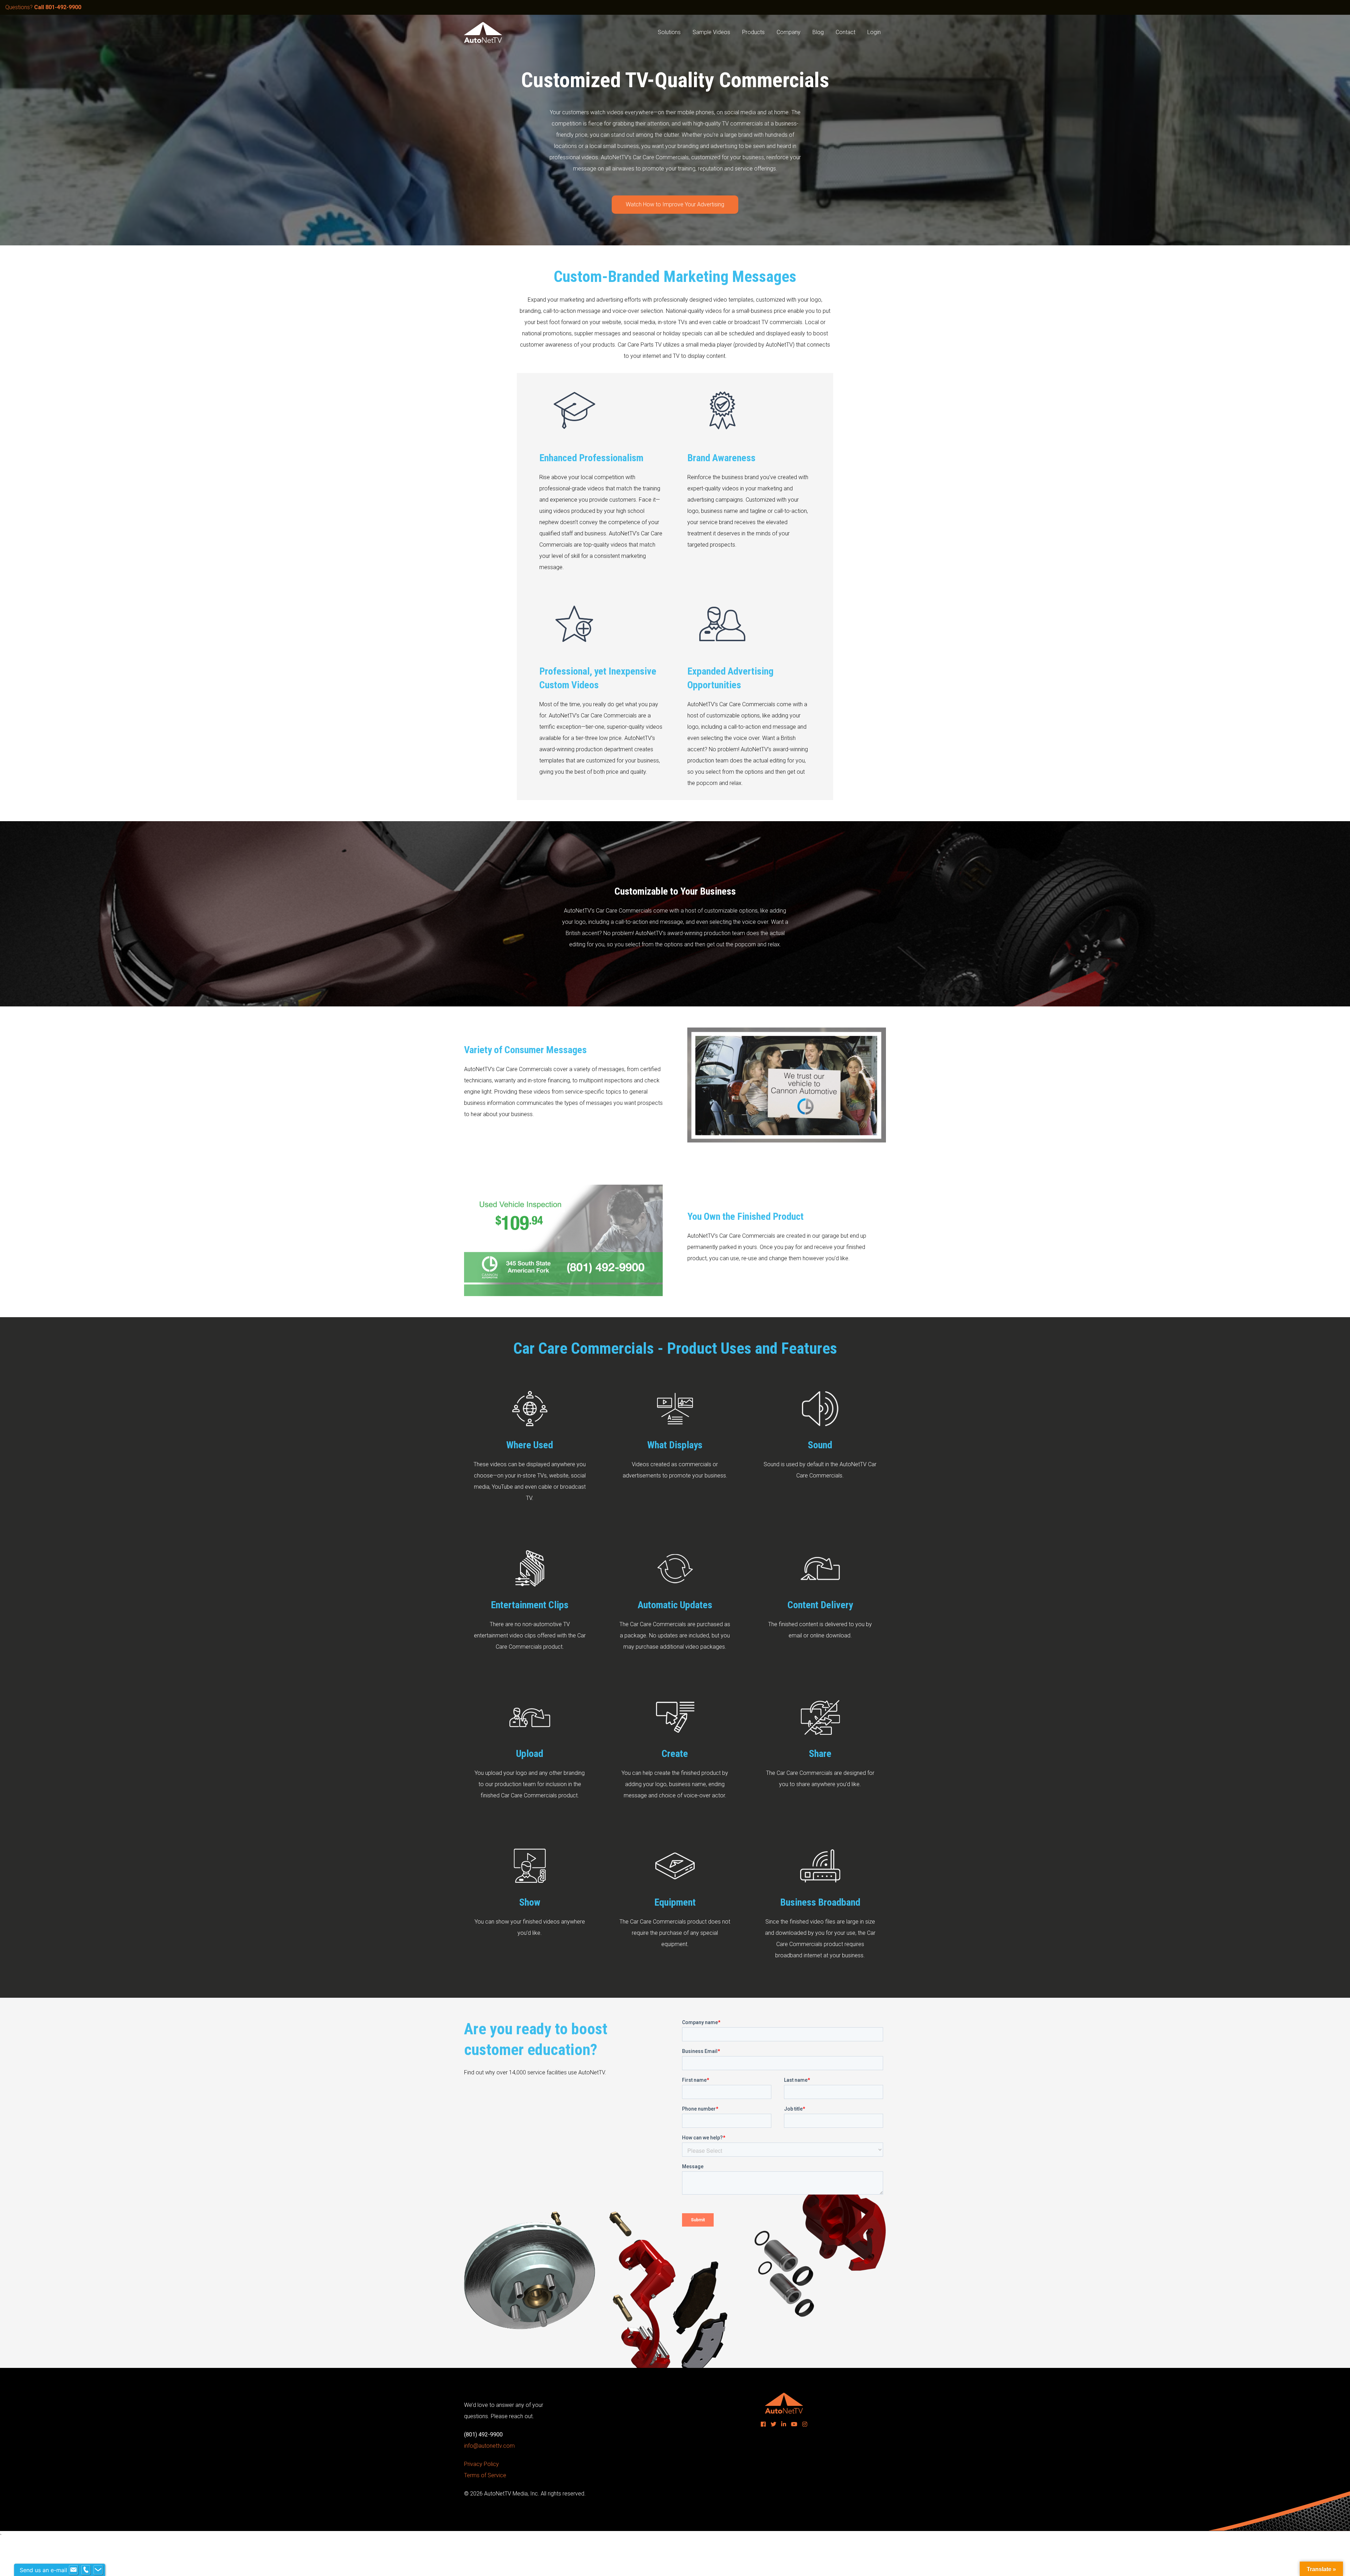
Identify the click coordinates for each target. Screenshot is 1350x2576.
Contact (846, 32)
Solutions (669, 32)
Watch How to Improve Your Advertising (675, 204)
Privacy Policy (481, 2464)
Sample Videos (711, 32)
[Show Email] (73, 2570)
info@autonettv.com (489, 2446)
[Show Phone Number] (86, 2570)
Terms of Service (485, 2475)
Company (789, 32)
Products (753, 32)
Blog (818, 32)
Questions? (43, 7)
